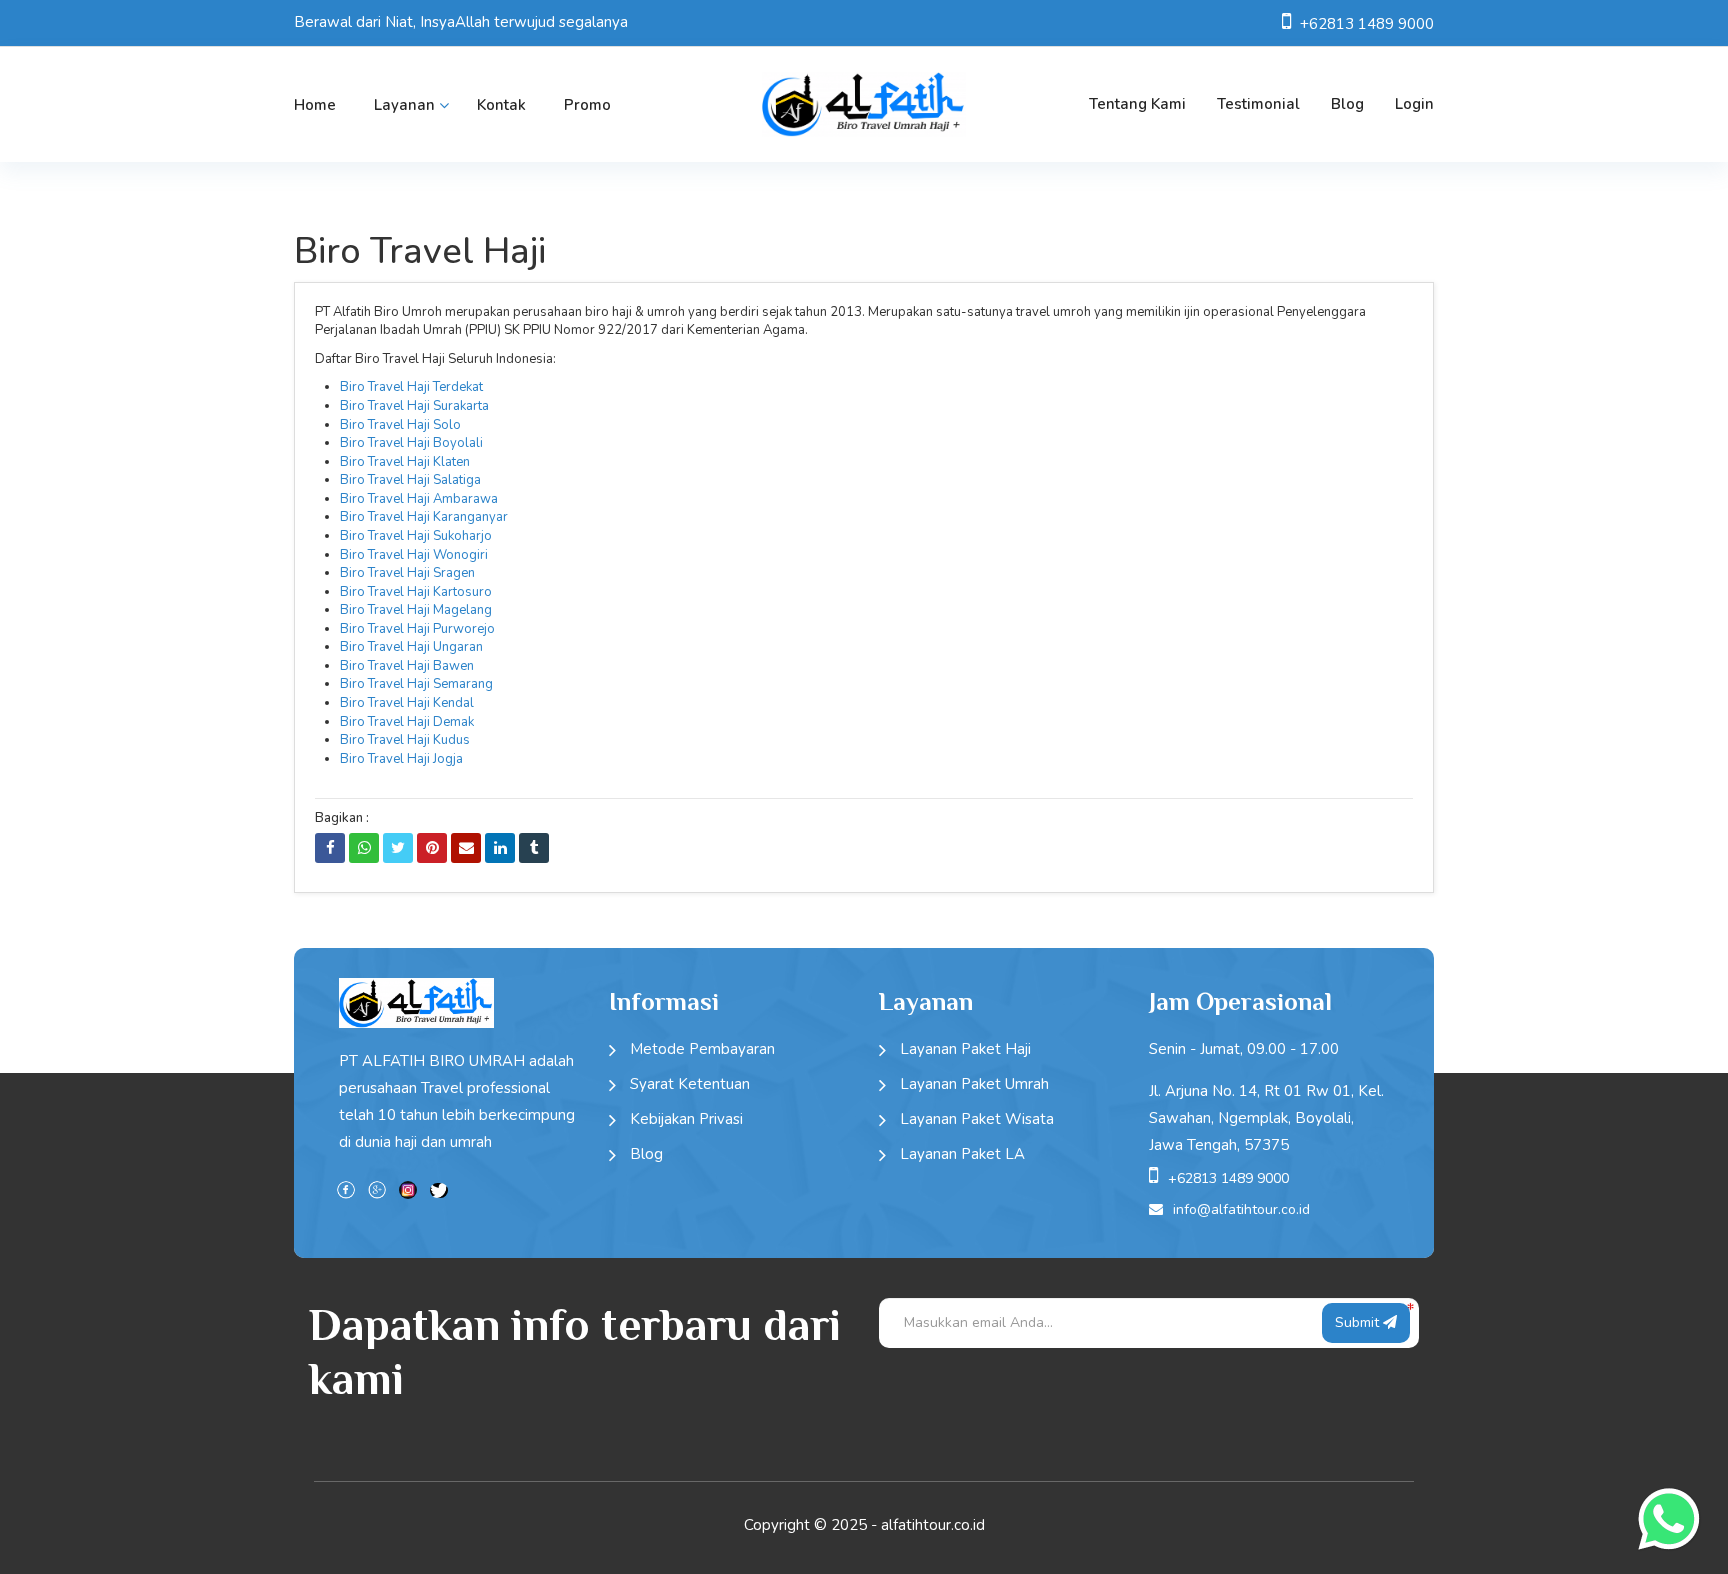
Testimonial (1258, 104)
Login (1414, 104)
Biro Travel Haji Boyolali (411, 443)
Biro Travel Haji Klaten (405, 462)
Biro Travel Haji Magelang (416, 610)
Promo (587, 105)
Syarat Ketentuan (690, 1084)
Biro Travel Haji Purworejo (417, 629)
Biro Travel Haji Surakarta (414, 406)
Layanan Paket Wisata (977, 1119)
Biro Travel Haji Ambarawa (419, 499)
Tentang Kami (1137, 104)
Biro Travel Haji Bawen (407, 666)
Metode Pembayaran (702, 1049)
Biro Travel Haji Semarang (416, 684)
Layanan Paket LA (962, 1154)
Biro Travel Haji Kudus (405, 740)
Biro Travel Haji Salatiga (410, 480)
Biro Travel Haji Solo (400, 425)
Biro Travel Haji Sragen (407, 573)
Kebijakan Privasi (686, 1119)
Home (315, 105)
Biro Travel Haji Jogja (401, 759)
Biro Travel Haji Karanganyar (424, 517)
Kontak (501, 105)
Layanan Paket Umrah (974, 1084)
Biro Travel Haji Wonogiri (414, 555)
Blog (1347, 104)
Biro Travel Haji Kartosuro (416, 592)
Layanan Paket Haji (965, 1049)
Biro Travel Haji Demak (407, 722)
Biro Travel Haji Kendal (407, 703)
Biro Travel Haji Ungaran (411, 647)
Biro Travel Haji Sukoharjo (416, 536)
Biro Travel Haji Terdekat (411, 387)
